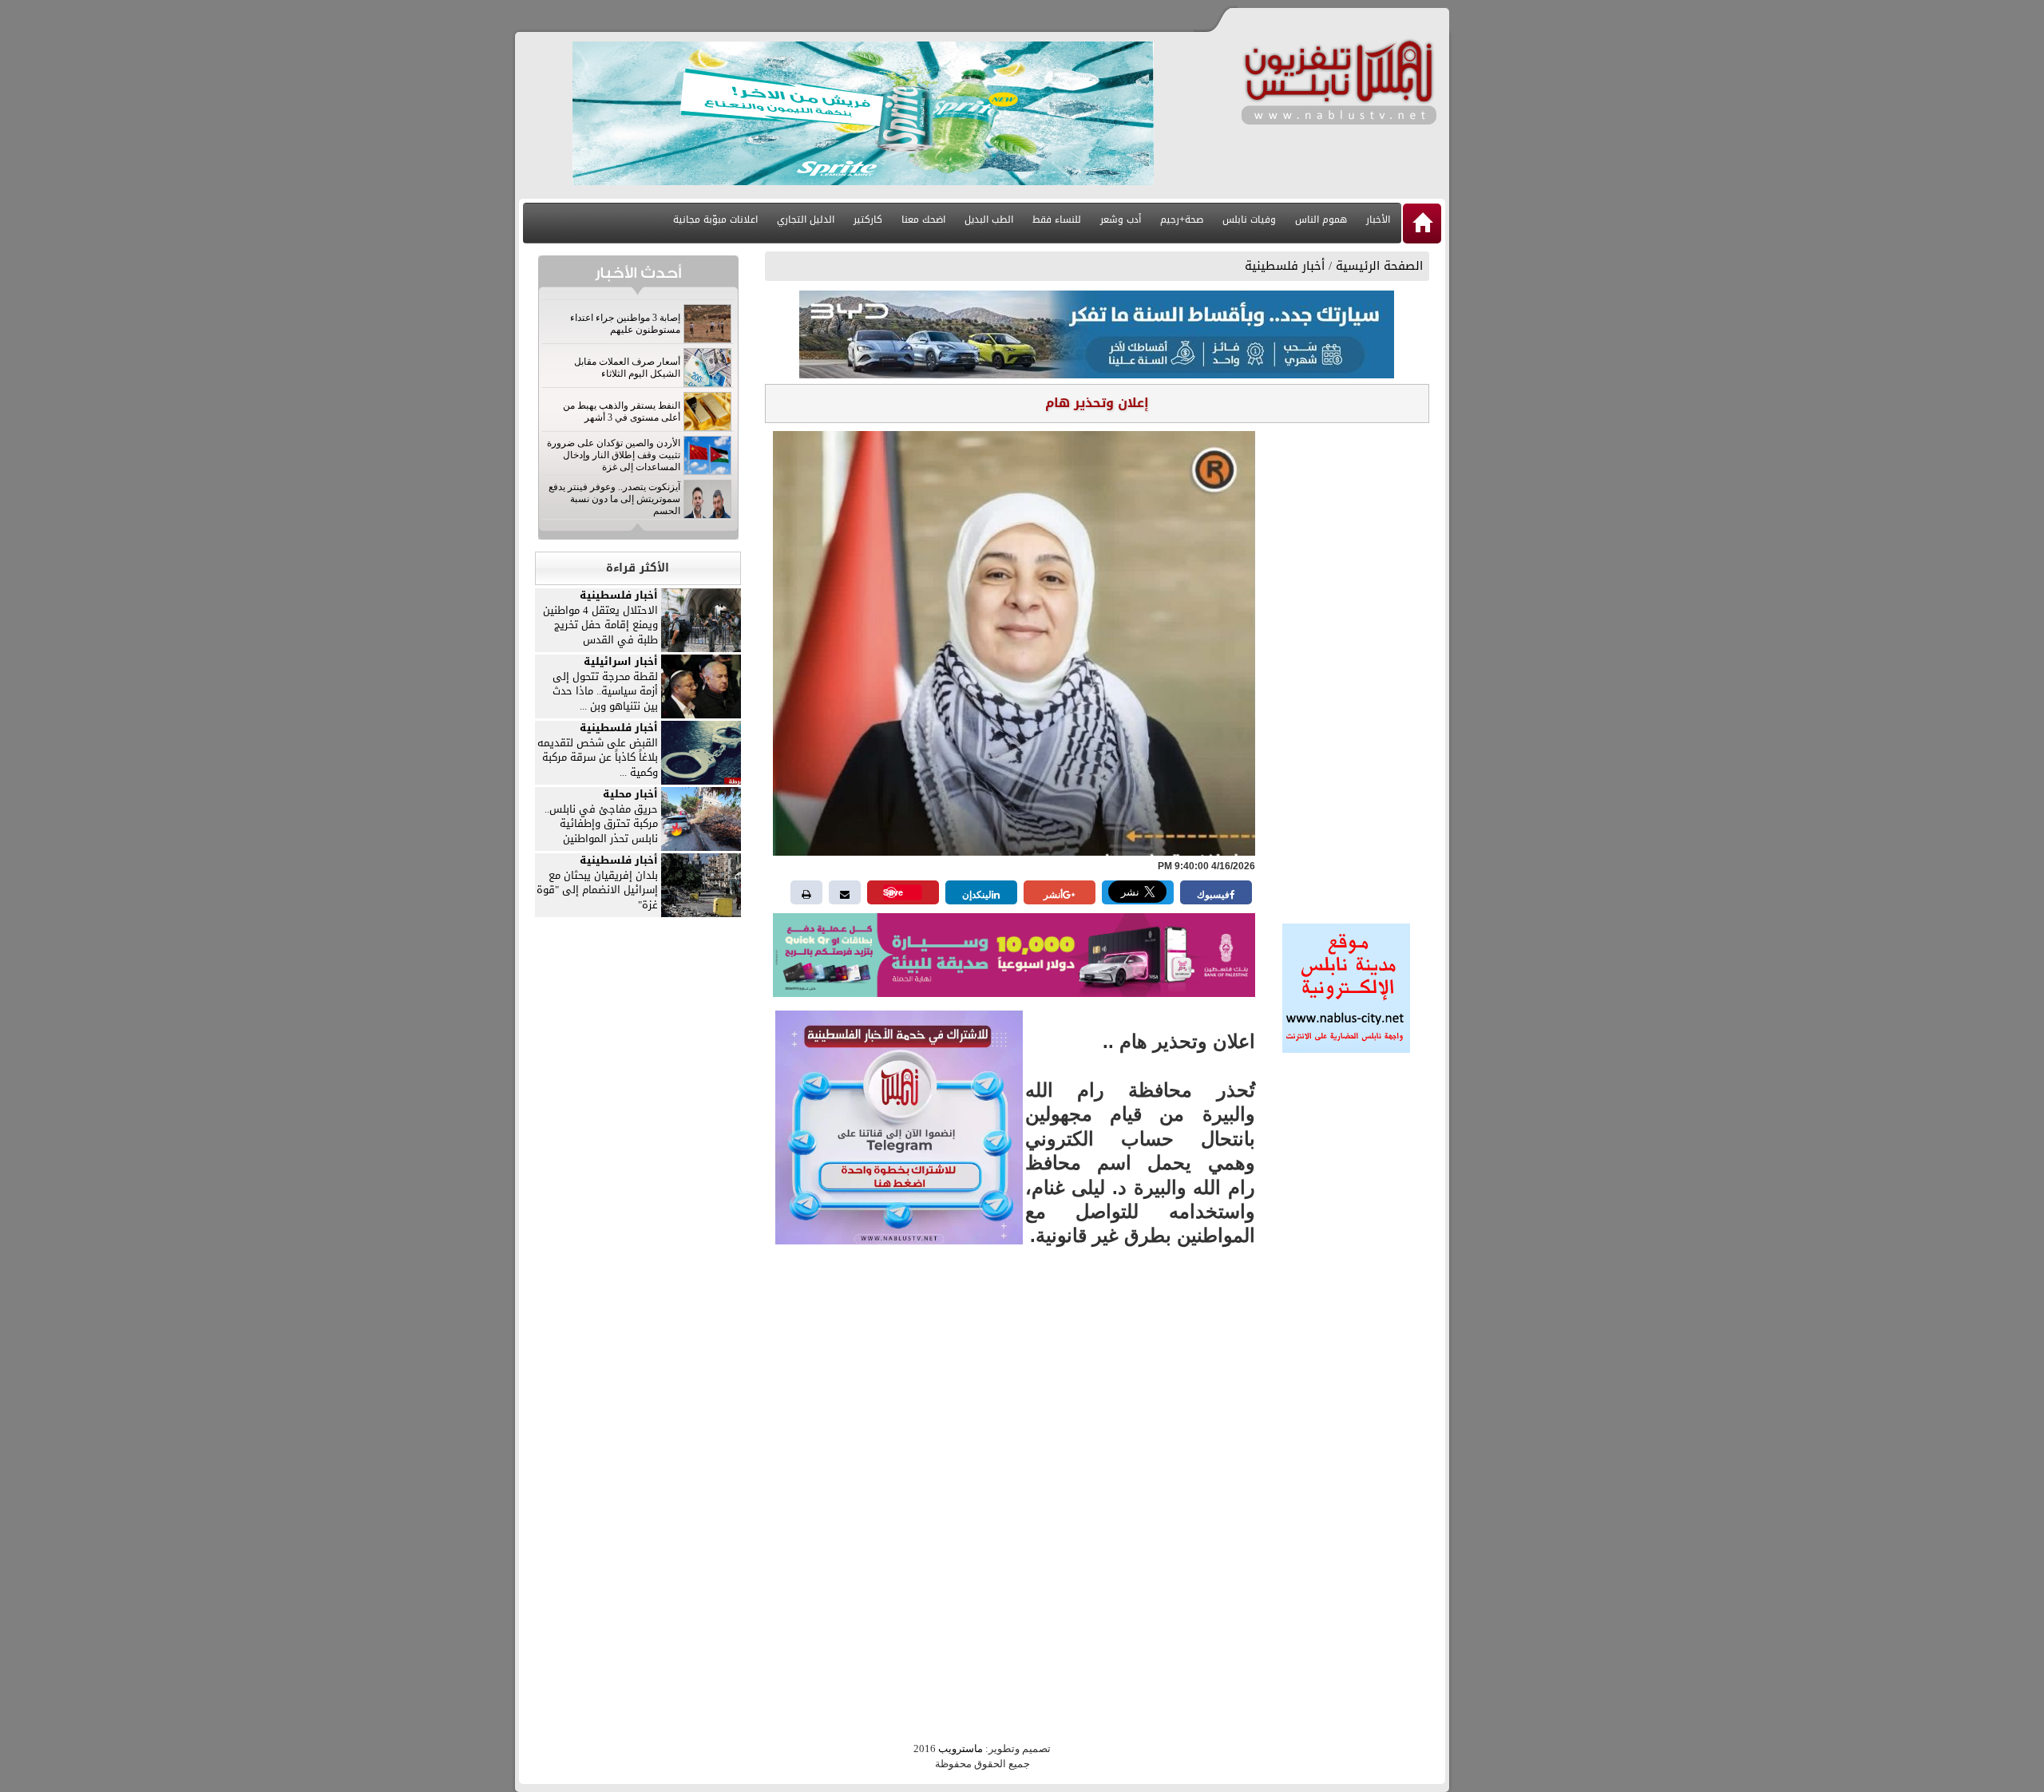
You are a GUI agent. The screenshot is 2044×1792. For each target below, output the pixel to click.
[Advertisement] (1346, 668)
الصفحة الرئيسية (1379, 266)
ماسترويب (961, 1748)
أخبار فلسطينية (1285, 266)
